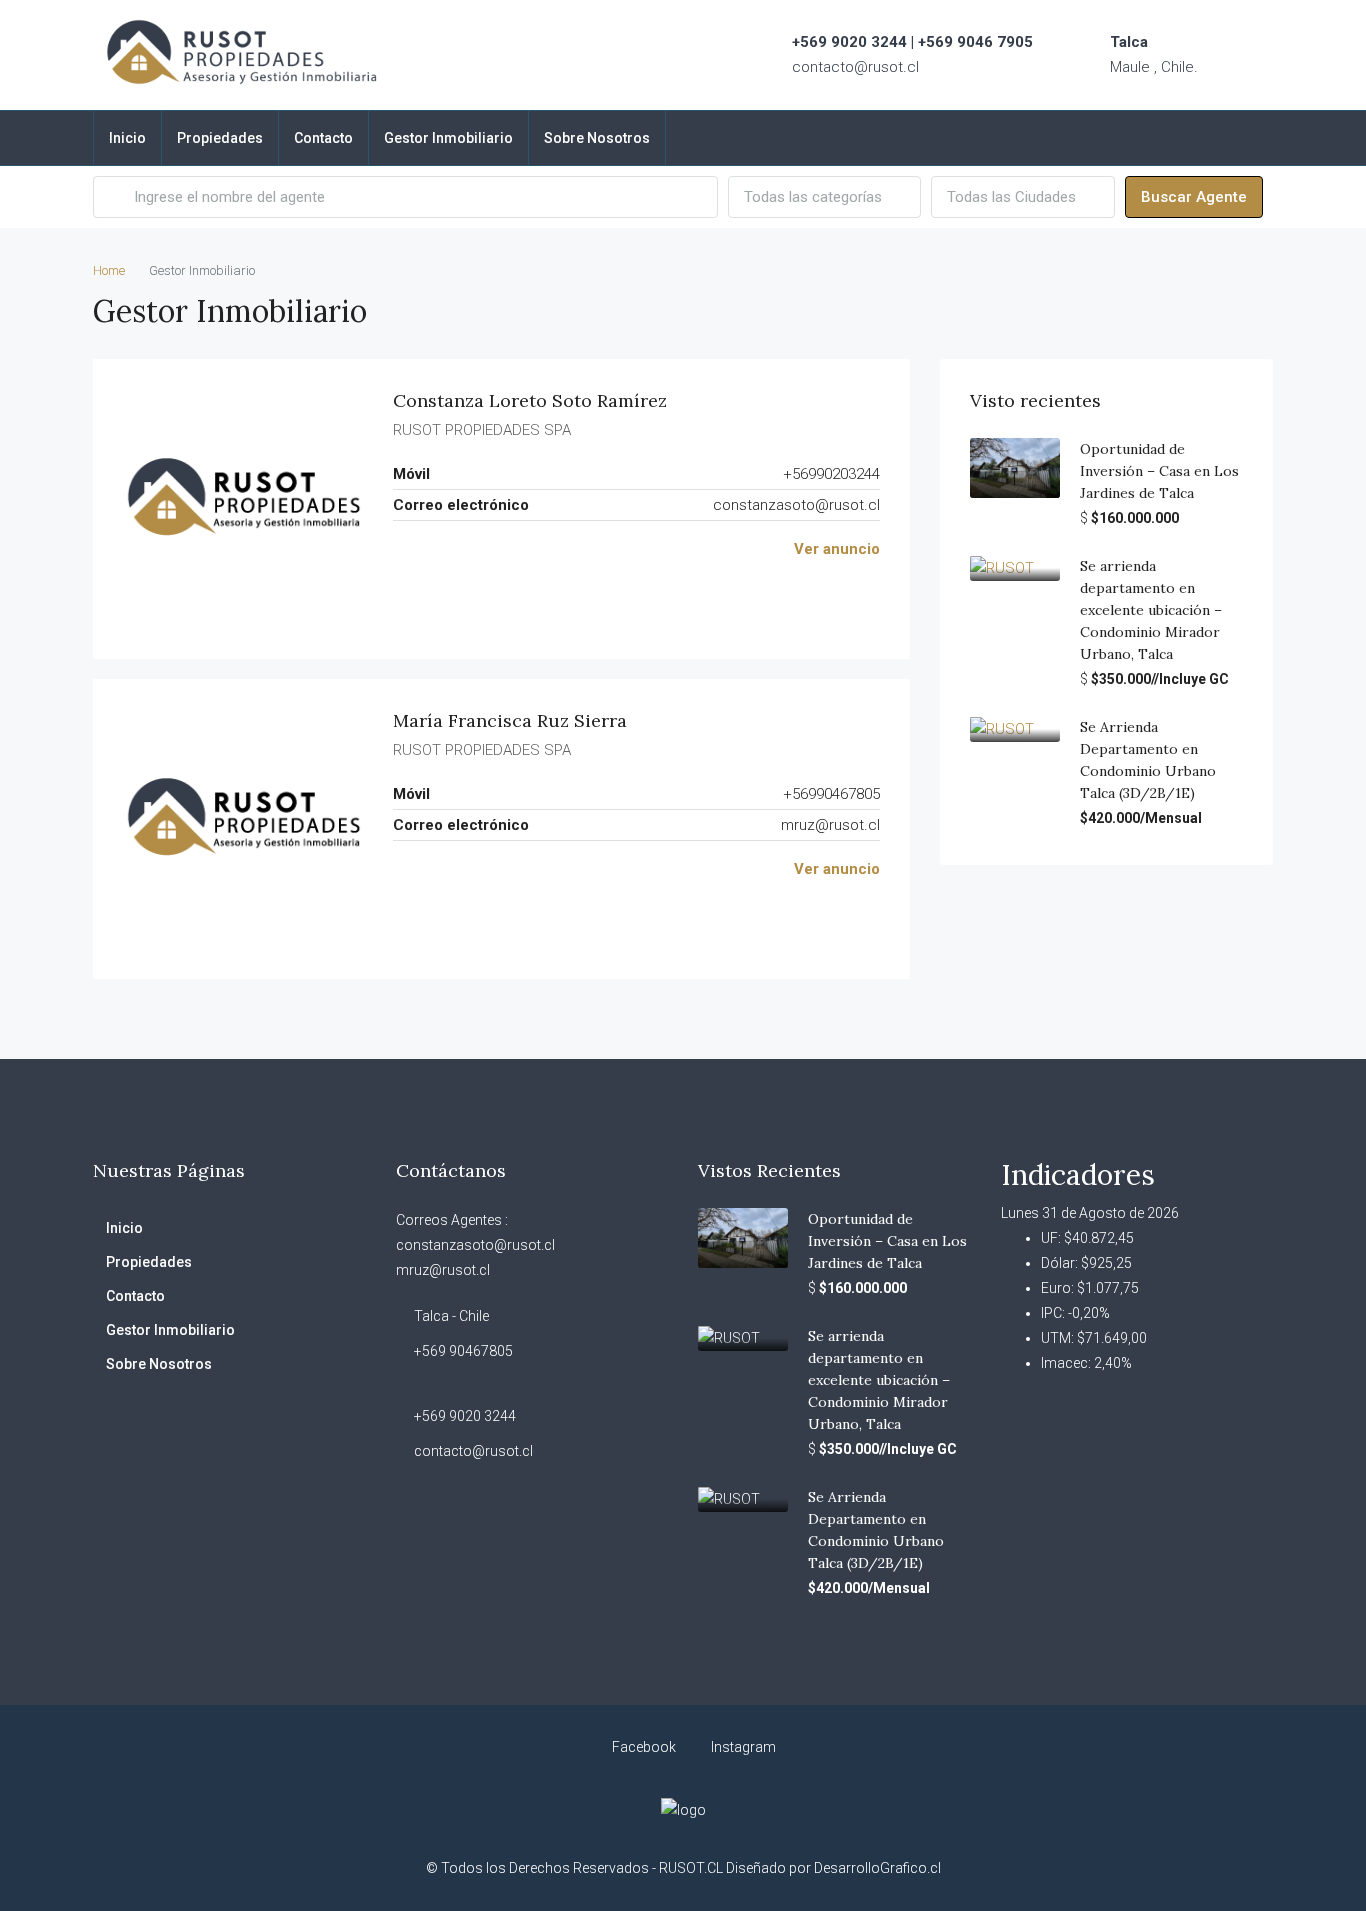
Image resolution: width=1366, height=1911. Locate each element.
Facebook (644, 1747)
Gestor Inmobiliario (448, 138)
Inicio (127, 138)
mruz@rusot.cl (830, 825)
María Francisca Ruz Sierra (510, 720)
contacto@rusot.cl (855, 67)
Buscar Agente (1194, 197)
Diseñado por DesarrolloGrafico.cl (833, 1868)
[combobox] (824, 197)
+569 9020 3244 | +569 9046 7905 (912, 42)
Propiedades (220, 138)
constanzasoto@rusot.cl (796, 505)
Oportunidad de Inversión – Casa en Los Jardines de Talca (1159, 471)
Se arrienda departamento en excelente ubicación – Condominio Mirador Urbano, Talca (1151, 610)
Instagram (742, 1747)
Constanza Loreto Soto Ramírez (530, 400)
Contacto (323, 138)
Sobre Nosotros (597, 138)
